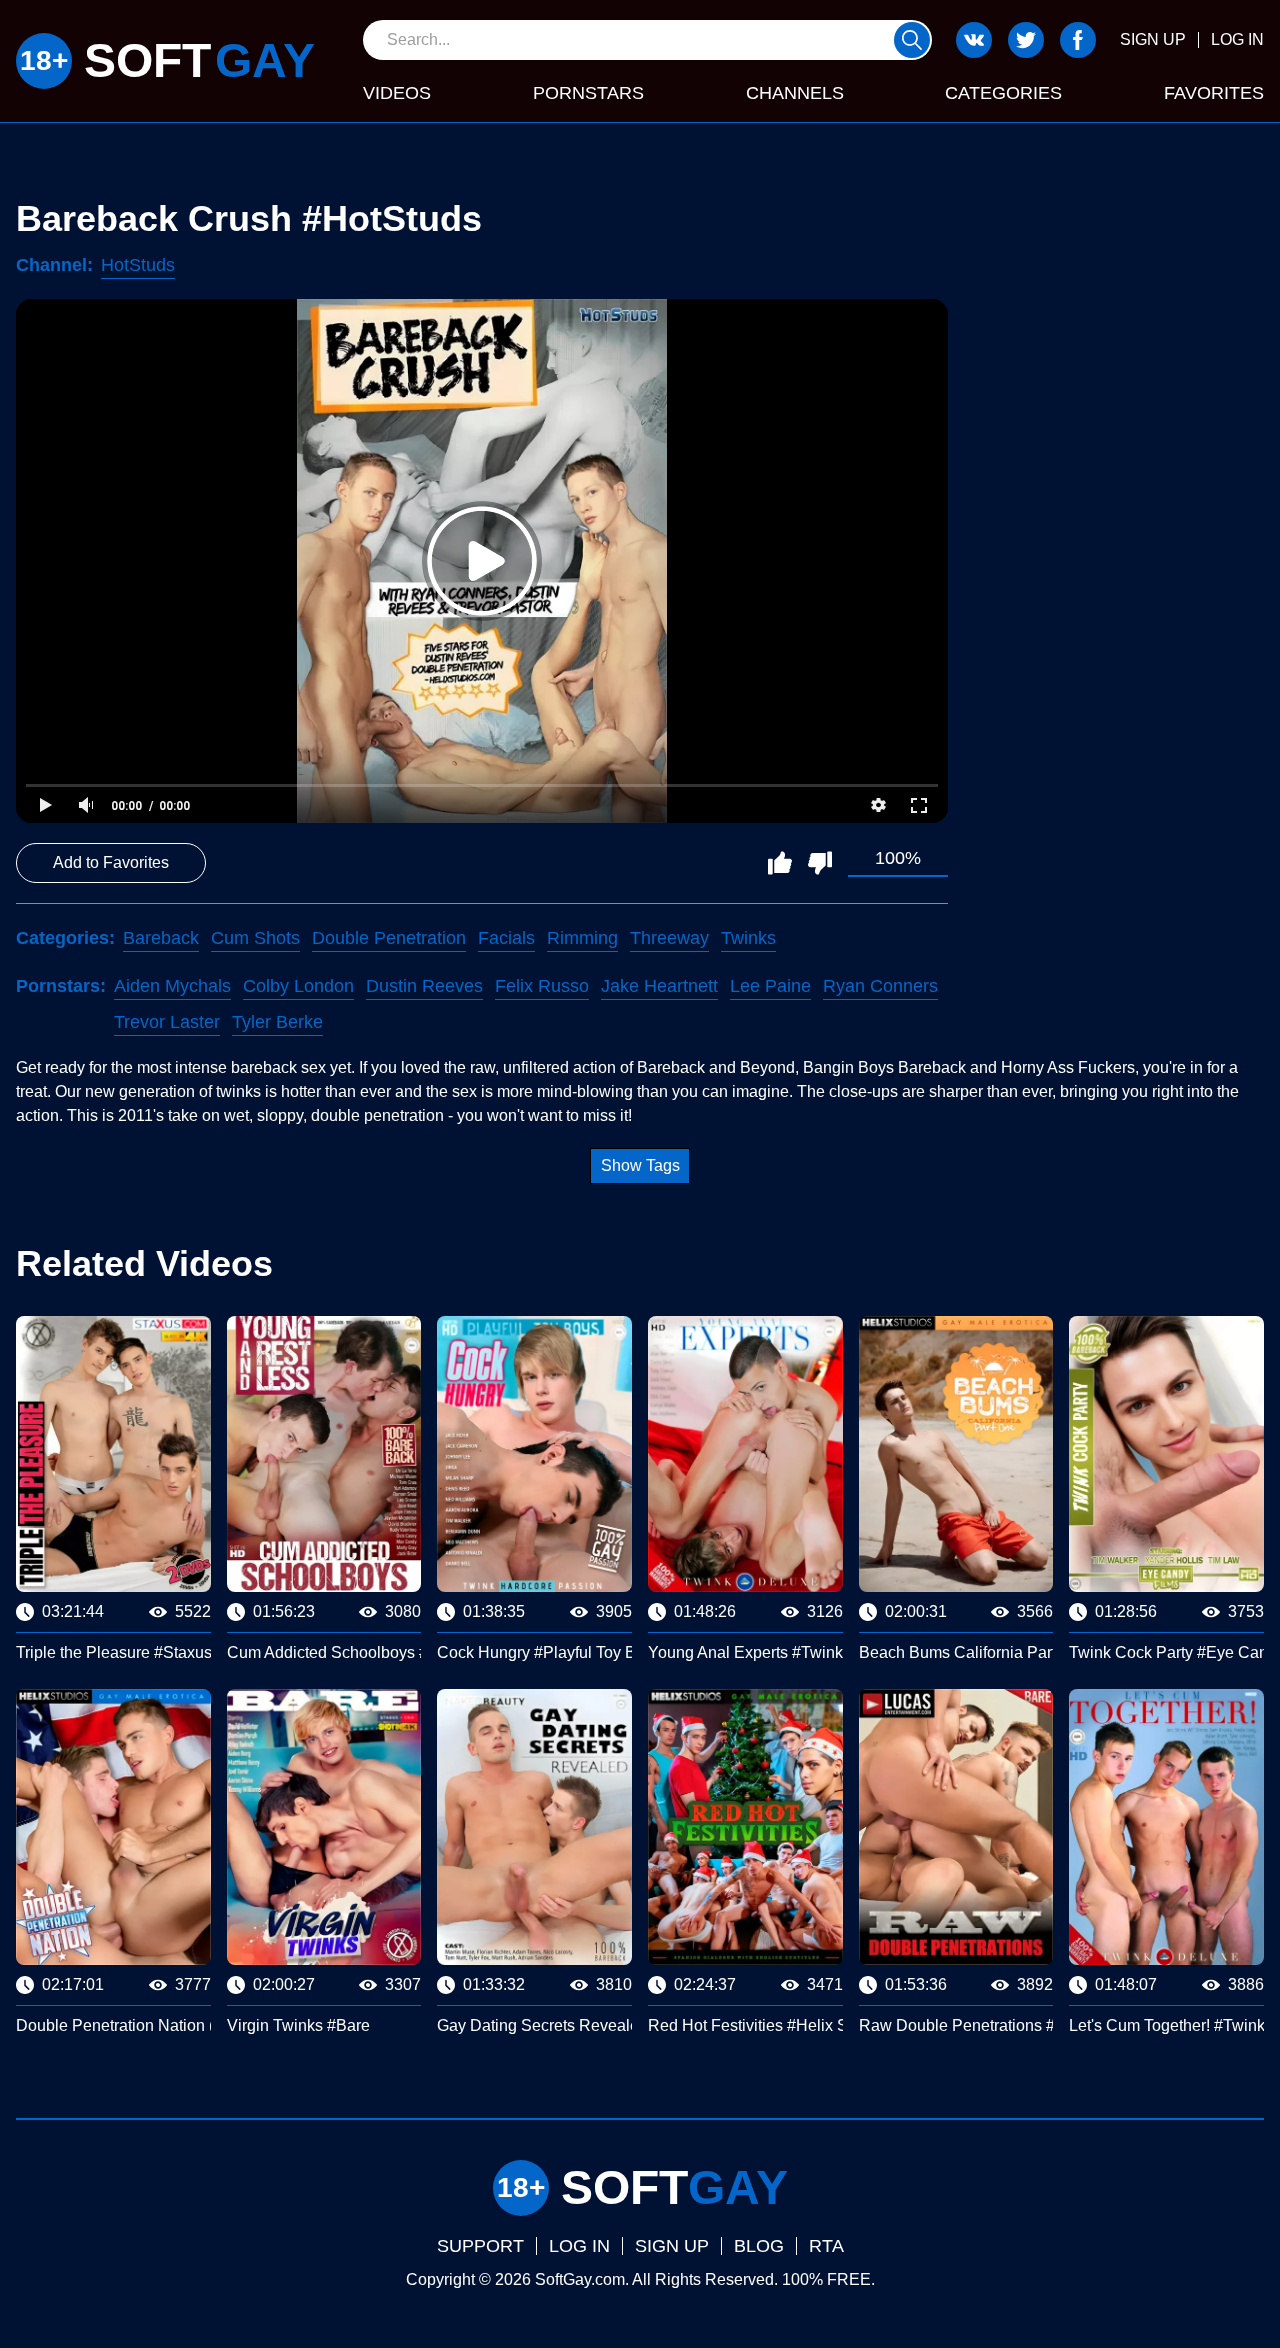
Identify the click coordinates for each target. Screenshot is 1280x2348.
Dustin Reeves (424, 986)
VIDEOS (397, 93)
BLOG (759, 2246)
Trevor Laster (167, 1022)
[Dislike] (820, 863)
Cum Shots (255, 938)
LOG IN (1237, 39)
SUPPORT (480, 2246)
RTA (826, 2246)
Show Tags (640, 1165)
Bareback (161, 938)
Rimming (582, 938)
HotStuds (138, 265)
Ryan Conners (880, 986)
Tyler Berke (277, 1022)
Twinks (748, 938)
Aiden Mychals (172, 986)
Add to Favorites (111, 862)
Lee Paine (770, 986)
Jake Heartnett (659, 986)
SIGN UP (1153, 39)
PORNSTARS (588, 93)
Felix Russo (542, 986)
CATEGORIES (1003, 93)
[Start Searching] (912, 40)
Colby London (298, 986)
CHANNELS (795, 93)
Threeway (669, 938)
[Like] (780, 863)
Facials (506, 938)
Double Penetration (389, 938)
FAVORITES (1214, 93)
